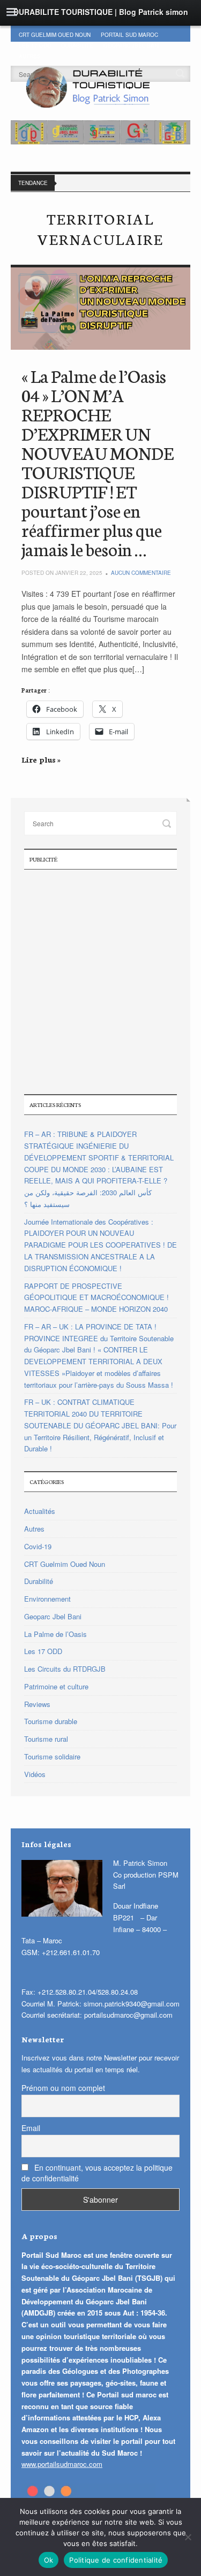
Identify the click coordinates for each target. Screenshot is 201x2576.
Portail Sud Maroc (129, 35)
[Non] (188, 2537)
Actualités (40, 1511)
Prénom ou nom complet (63, 2088)
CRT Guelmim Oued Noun (55, 35)
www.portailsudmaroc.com (62, 2464)
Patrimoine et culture (56, 1686)
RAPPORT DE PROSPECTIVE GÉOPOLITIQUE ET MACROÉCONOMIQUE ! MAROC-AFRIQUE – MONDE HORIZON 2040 (96, 1298)
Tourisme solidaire (52, 1756)
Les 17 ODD (35, 45)
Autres (34, 1529)
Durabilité (77, 45)
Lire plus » (41, 759)
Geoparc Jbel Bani (132, 45)
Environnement (47, 1599)
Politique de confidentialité (116, 2560)
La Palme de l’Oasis (55, 1634)
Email (31, 2128)
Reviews (37, 1704)
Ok (49, 2560)
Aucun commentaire (141, 573)
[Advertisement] (100, 981)
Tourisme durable (51, 1721)
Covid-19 (38, 1546)
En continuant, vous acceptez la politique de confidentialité (97, 2173)
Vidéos (35, 1774)
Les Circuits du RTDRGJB (65, 1669)
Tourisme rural (46, 1739)
